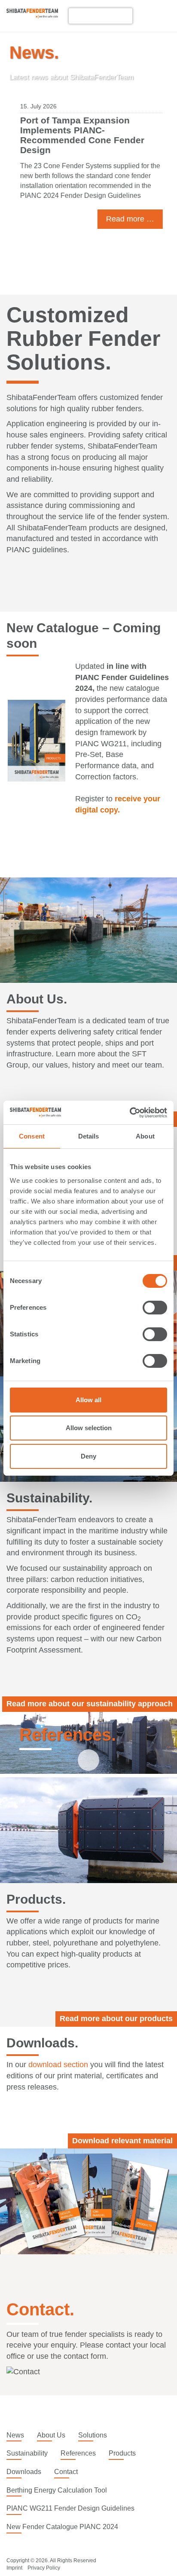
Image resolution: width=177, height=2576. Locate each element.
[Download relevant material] (88, 2201)
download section (58, 2065)
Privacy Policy (44, 2568)
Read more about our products (116, 2019)
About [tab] (145, 1136)
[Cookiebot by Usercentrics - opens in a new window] (130, 1113)
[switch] (155, 1308)
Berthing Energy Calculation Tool (57, 2490)
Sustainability (27, 2453)
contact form (85, 2356)
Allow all (88, 1400)
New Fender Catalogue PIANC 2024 (62, 2527)
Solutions (93, 2435)
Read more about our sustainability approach (90, 1704)
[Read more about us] (88, 930)
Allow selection (89, 1428)
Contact (66, 2472)
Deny (88, 1456)
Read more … (127, 219)
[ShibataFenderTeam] (32, 16)
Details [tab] (89, 1136)
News (15, 2435)
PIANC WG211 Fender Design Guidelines (70, 2508)
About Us (51, 2435)
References (78, 2453)
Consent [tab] (32, 1136)
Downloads (24, 2472)
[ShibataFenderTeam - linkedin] (146, 15)
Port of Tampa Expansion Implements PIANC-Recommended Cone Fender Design (79, 135)
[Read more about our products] (88, 1830)
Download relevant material (122, 2141)
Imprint (14, 2568)
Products (122, 2453)
